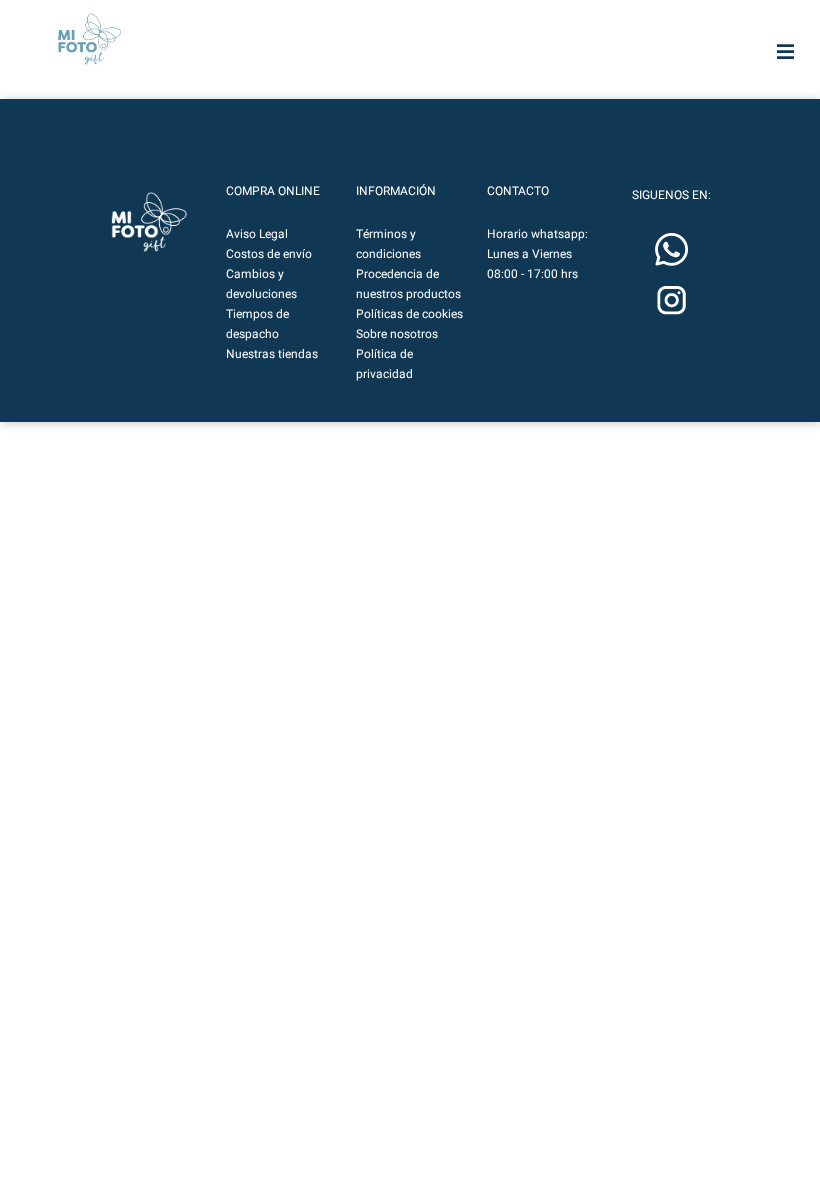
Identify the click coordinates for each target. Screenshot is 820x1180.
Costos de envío (269, 254)
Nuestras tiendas (272, 354)
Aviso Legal (257, 234)
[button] (149, 222)
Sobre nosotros (397, 334)
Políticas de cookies (409, 314)
